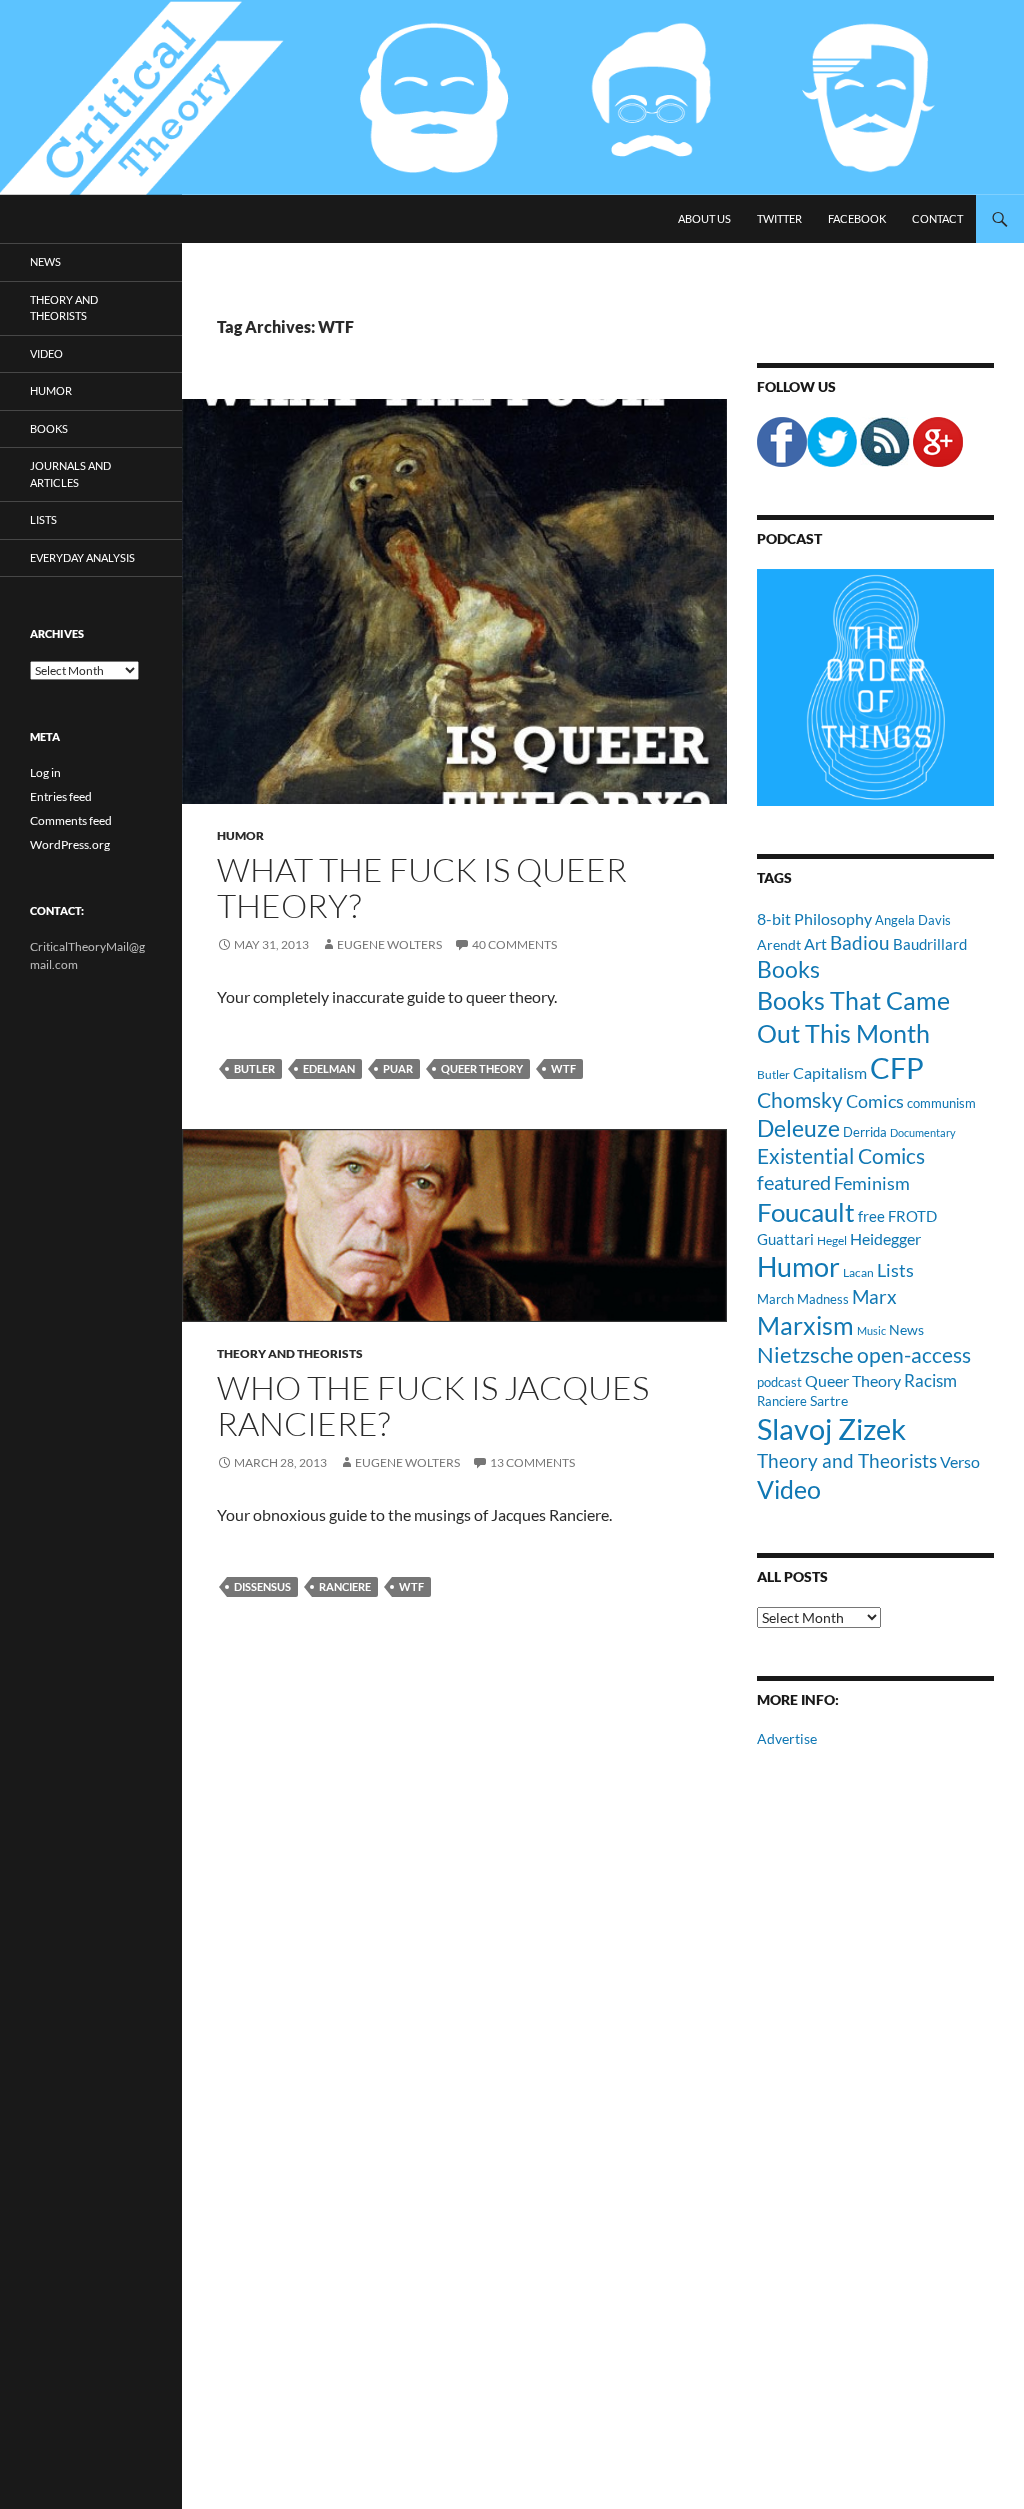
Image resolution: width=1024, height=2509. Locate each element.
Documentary (923, 1132)
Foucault (806, 1212)
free (871, 1216)
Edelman (329, 1068)
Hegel (832, 1240)
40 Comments (514, 944)
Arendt (779, 944)
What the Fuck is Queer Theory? (422, 887)
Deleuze (798, 1128)
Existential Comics (841, 1155)
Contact (937, 218)
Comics (875, 1101)
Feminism (872, 1183)
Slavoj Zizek (831, 1428)
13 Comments (532, 1462)
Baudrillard (930, 944)
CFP (897, 1067)
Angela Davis (913, 920)
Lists (895, 1270)
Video (789, 1489)
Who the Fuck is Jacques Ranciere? (433, 1405)
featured (794, 1182)
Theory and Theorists (290, 1353)
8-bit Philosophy (814, 918)
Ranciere (345, 1586)
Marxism (805, 1325)
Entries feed (61, 796)
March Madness (803, 1299)
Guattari (785, 1239)
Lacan (858, 1272)
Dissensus (262, 1586)
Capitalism (830, 1072)
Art (815, 943)
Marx (874, 1297)
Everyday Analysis (82, 557)
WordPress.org (70, 844)
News (906, 1329)
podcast (779, 1382)
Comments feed (71, 820)
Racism (930, 1380)
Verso (960, 1461)
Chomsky (800, 1099)
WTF (563, 1068)
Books (788, 969)
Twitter (779, 218)
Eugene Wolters (389, 944)
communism (941, 1103)
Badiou (860, 942)
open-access (914, 1354)
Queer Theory (482, 1068)
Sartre (829, 1400)
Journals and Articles (70, 474)
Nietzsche (805, 1354)
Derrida (865, 1132)
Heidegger (885, 1238)
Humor (240, 835)
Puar (398, 1068)
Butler (254, 1068)
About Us (704, 218)
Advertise (787, 1738)
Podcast (789, 538)
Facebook (857, 218)
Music (871, 1330)
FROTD (912, 1216)
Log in (45, 772)
